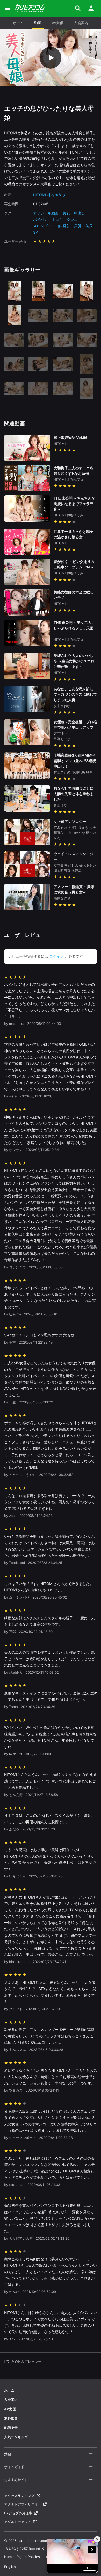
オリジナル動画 (46, 213)
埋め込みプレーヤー (26, 2361)
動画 (38, 23)
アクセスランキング (19, 2496)
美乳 (66, 213)
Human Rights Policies (22, 2557)
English (10, 2567)
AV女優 (58, 23)
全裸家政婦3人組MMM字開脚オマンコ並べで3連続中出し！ (75, 761)
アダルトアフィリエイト (23, 2504)
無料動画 (11, 2418)
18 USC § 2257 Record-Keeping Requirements (41, 2549)
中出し (80, 213)
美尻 (89, 226)
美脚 (78, 226)
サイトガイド (14, 2467)
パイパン (40, 219)
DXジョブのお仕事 (18, 2513)
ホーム (18, 23)
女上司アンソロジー (70, 822)
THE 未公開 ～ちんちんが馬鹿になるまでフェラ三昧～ (74, 504)
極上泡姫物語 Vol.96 (71, 437)
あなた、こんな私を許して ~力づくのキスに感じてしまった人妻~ (75, 694)
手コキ (57, 219)
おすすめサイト (16, 2480)
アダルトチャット (18, 2522)
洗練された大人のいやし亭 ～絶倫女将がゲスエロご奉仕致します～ (74, 661)
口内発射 (63, 226)
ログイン (56, 956)
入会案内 (81, 23)
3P (35, 232)
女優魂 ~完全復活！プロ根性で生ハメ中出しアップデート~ (75, 727)
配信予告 (11, 2427)
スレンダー (42, 226)
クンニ (72, 219)
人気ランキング (16, 2437)
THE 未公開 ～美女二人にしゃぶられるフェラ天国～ (74, 628)
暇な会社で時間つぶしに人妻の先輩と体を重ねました (74, 794)
